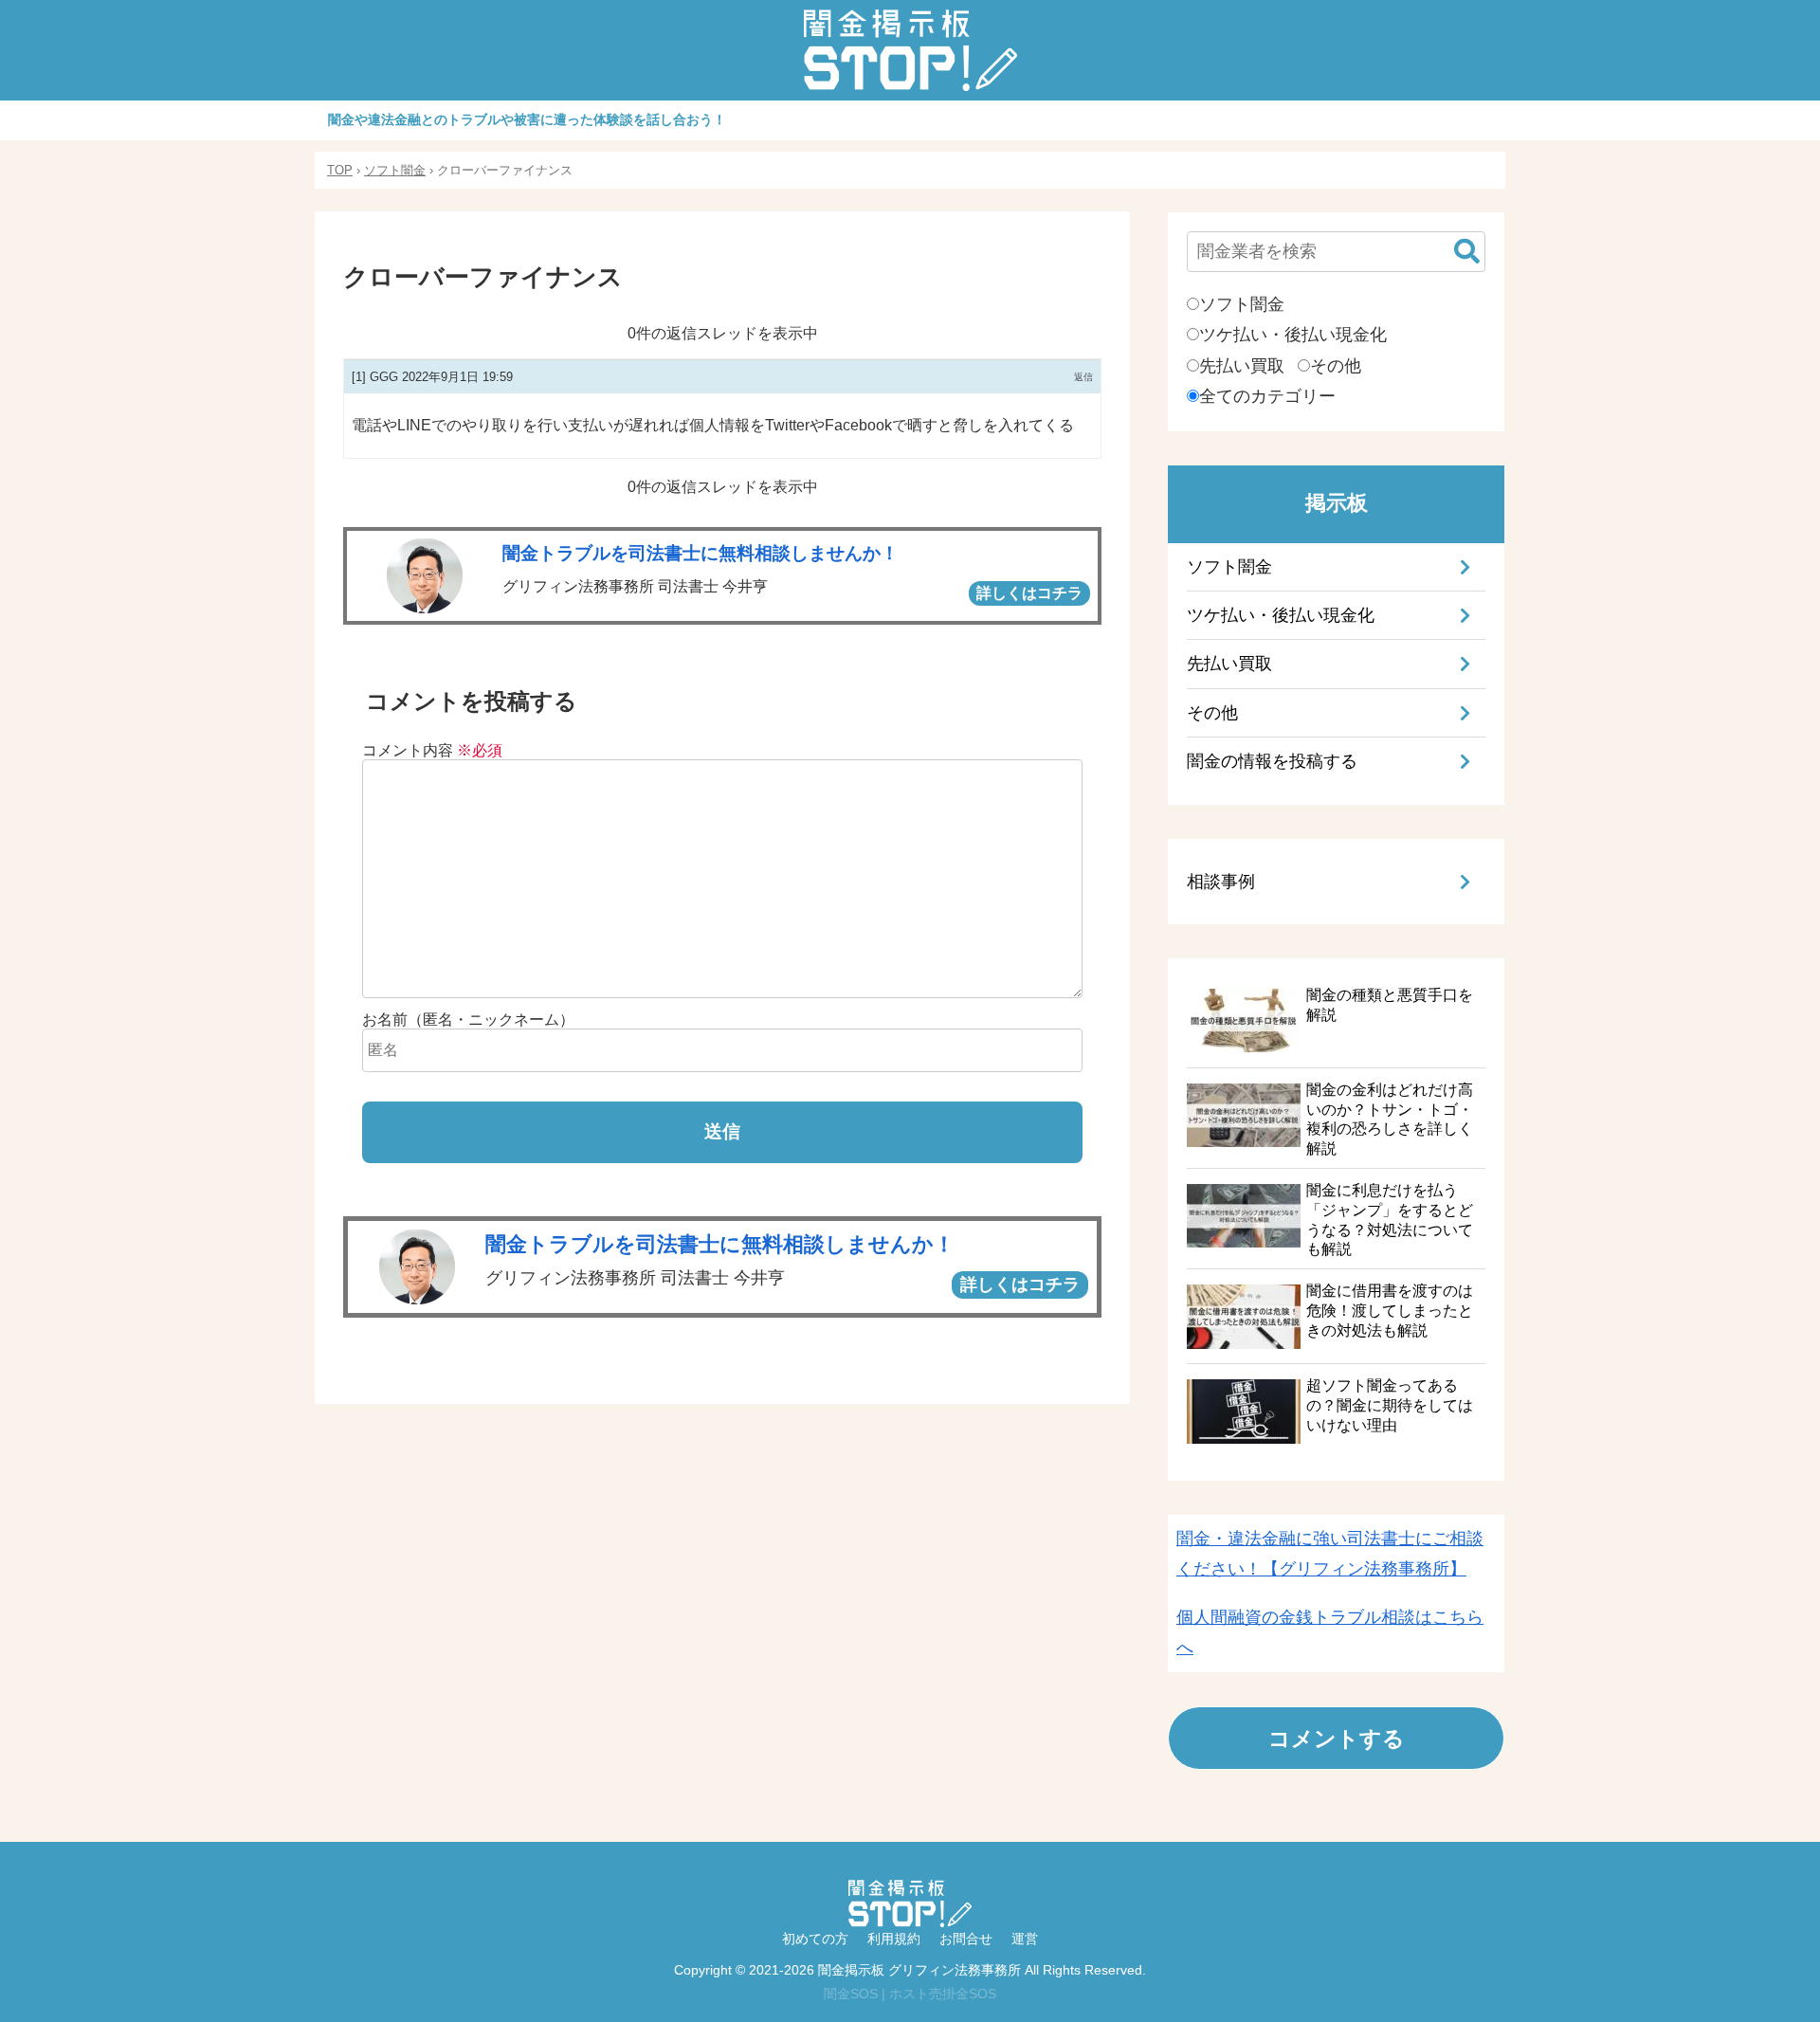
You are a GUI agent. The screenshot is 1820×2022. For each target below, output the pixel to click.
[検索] (1466, 252)
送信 (722, 1131)
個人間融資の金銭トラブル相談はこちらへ (1330, 1632)
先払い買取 (1242, 366)
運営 (1025, 1939)
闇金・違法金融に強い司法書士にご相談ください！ (1330, 1554)
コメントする (1337, 1738)
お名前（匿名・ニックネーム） (468, 1020)
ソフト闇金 (395, 170)
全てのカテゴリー (1267, 396)
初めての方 (815, 1939)
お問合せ (966, 1939)
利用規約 (894, 1939)
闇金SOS (851, 1994)
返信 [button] (1083, 377)
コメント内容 (432, 750)
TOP (340, 170)
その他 (1336, 366)
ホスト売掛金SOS (943, 1994)
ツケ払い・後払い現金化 (1293, 335)
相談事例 (1221, 882)
